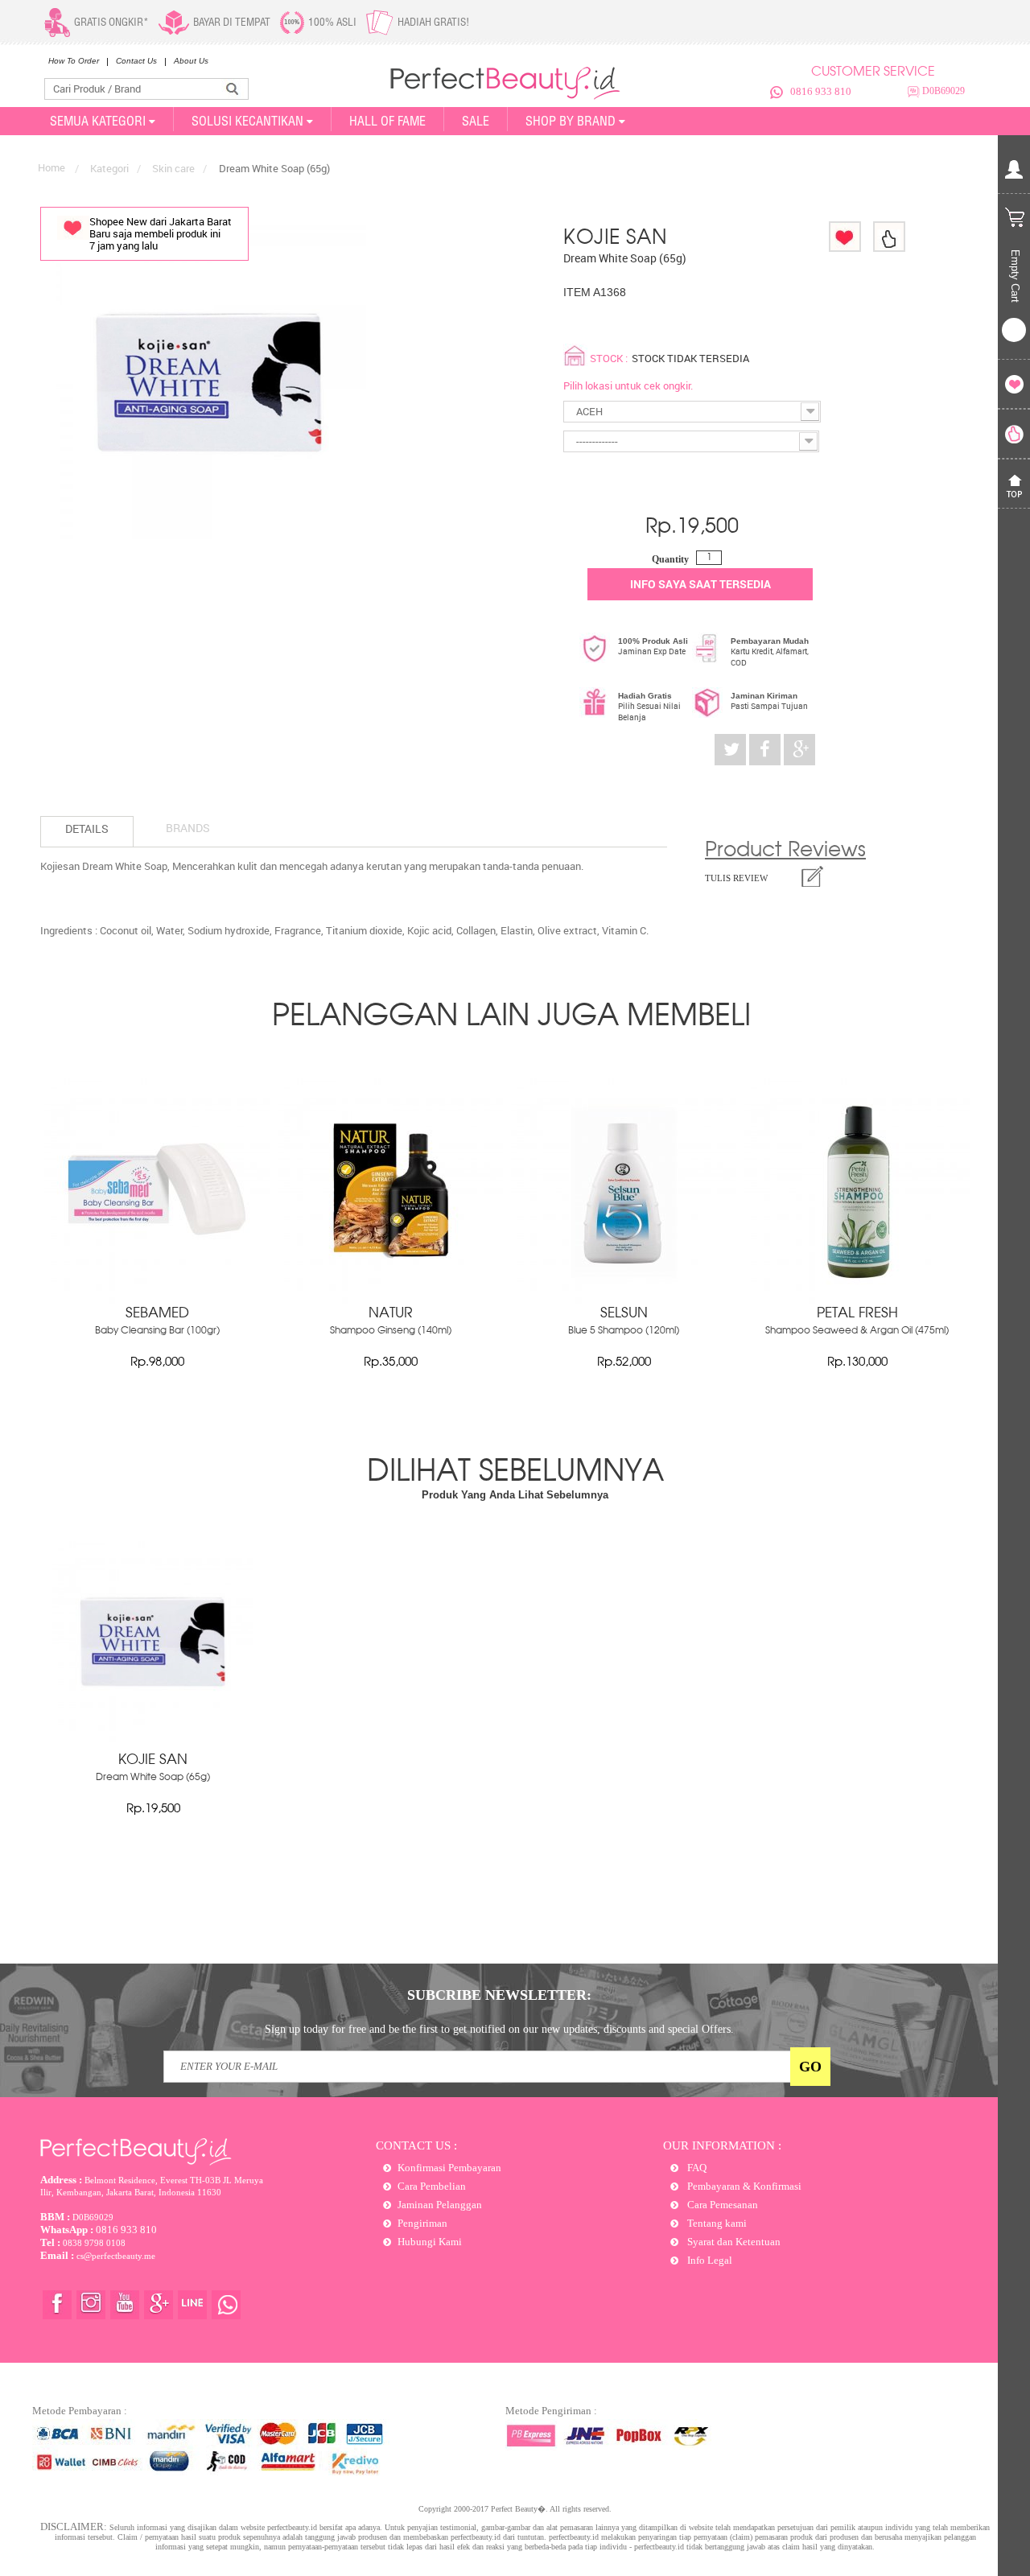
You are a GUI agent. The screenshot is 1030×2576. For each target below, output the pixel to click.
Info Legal (709, 2260)
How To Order (74, 61)
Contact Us (136, 61)
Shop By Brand (571, 121)
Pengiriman (422, 2223)
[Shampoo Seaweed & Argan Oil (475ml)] (857, 1300)
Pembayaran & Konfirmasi (743, 2186)
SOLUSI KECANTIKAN (247, 121)
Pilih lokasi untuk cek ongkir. (628, 385)
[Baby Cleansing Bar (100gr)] (157, 1300)
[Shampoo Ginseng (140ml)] (390, 1300)
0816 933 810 (821, 91)
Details (87, 828)
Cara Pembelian (432, 2186)
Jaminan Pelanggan (440, 2205)
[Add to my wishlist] (845, 237)
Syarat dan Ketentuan (733, 2242)
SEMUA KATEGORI (98, 121)
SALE (476, 121)
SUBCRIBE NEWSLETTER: (499, 1995)
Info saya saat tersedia (700, 584)
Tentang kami (716, 2223)
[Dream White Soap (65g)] (153, 1738)
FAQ (696, 2168)
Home (51, 167)
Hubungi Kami (430, 2242)
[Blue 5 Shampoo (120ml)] (624, 1300)
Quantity (670, 559)
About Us (191, 61)
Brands (188, 828)
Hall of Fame (387, 121)
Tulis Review (736, 878)
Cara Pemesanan (721, 2205)
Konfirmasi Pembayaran (449, 2168)
